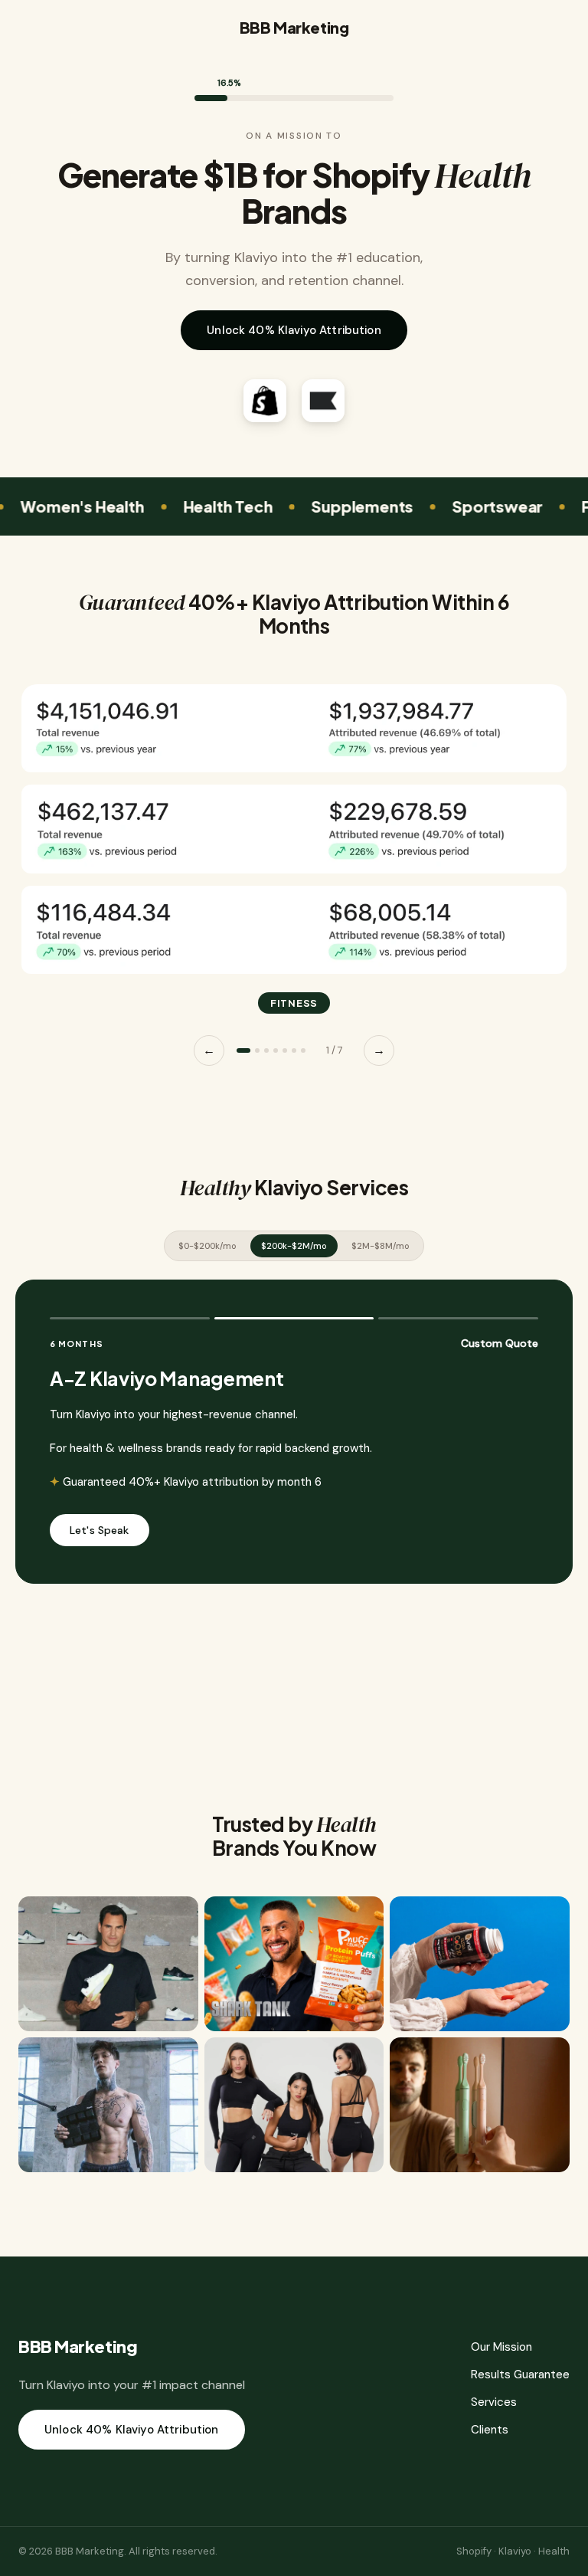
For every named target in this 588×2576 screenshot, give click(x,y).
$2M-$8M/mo (381, 1246)
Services (494, 2402)
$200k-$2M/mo (294, 1246)
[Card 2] (294, 1318)
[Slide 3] (266, 1050)
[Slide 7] (303, 1050)
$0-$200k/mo (207, 1246)
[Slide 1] (243, 1050)
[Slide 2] (257, 1050)
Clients (490, 2430)
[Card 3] (458, 1318)
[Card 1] (130, 1318)
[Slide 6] (294, 1050)
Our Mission (501, 2347)
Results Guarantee (520, 2374)
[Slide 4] (276, 1050)
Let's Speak (100, 1530)
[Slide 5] (285, 1050)
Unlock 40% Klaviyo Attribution (294, 330)
